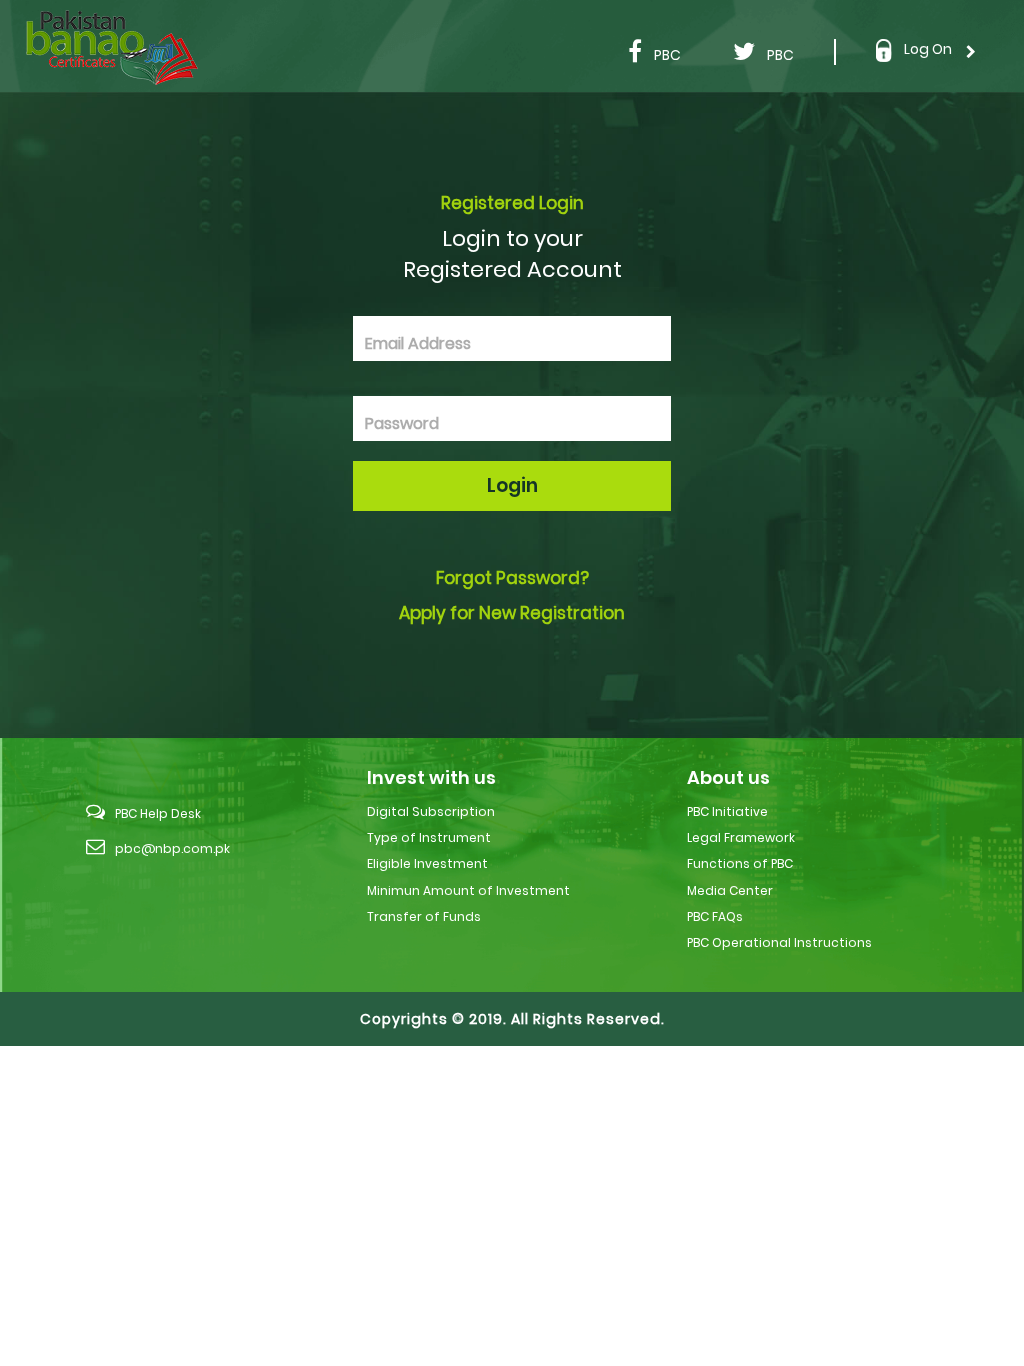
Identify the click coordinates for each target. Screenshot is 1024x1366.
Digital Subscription (431, 811)
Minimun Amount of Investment (468, 890)
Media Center (730, 890)
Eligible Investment (427, 863)
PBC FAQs (715, 916)
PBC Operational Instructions (779, 942)
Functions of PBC (740, 863)
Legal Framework (741, 837)
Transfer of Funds (424, 916)
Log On (928, 49)
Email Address (418, 344)
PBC (667, 55)
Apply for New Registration (512, 613)
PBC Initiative (727, 811)
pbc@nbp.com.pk (172, 848)
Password (402, 424)
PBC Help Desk (158, 813)
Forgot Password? (512, 578)
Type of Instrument (429, 837)
